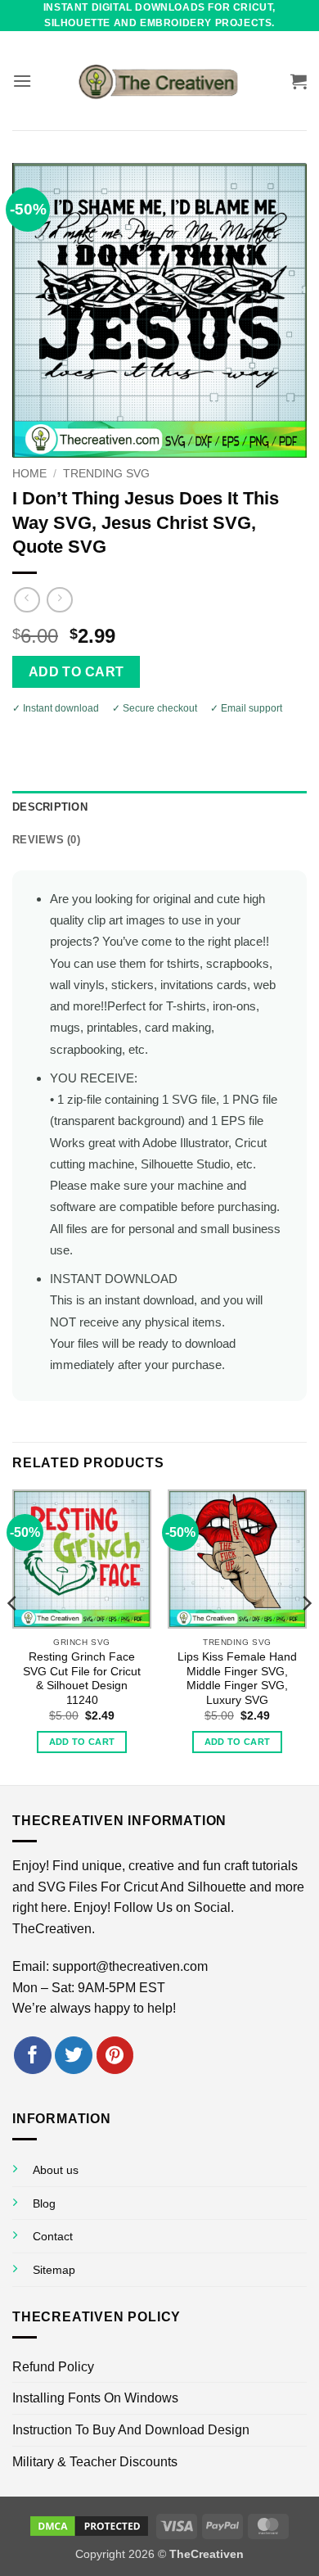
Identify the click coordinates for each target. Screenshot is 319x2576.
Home (29, 474)
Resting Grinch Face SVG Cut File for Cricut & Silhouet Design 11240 (82, 1679)
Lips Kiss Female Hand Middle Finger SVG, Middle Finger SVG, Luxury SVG (237, 1679)
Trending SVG (106, 474)
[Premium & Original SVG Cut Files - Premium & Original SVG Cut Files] (159, 81)
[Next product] (27, 600)
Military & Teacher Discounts (95, 2462)
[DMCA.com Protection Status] (89, 2525)
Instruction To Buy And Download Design (131, 2430)
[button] (22, 81)
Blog (44, 2203)
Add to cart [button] (82, 1742)
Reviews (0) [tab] (46, 840)
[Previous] (13, 1636)
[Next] (306, 1636)
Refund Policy (53, 2367)
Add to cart (76, 672)
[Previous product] (59, 600)
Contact (53, 2236)
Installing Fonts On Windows (95, 2398)
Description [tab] (50, 807)
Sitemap (54, 2270)
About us (56, 2170)
